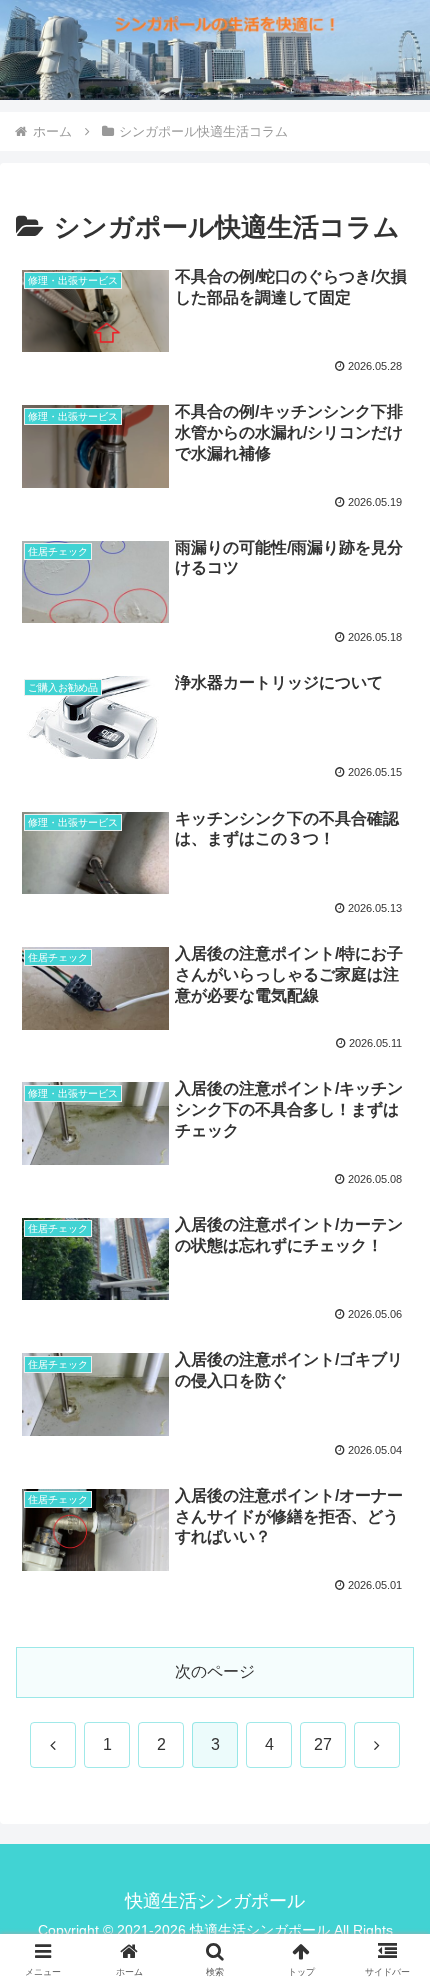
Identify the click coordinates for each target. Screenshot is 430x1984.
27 (323, 1744)
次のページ (215, 1671)
